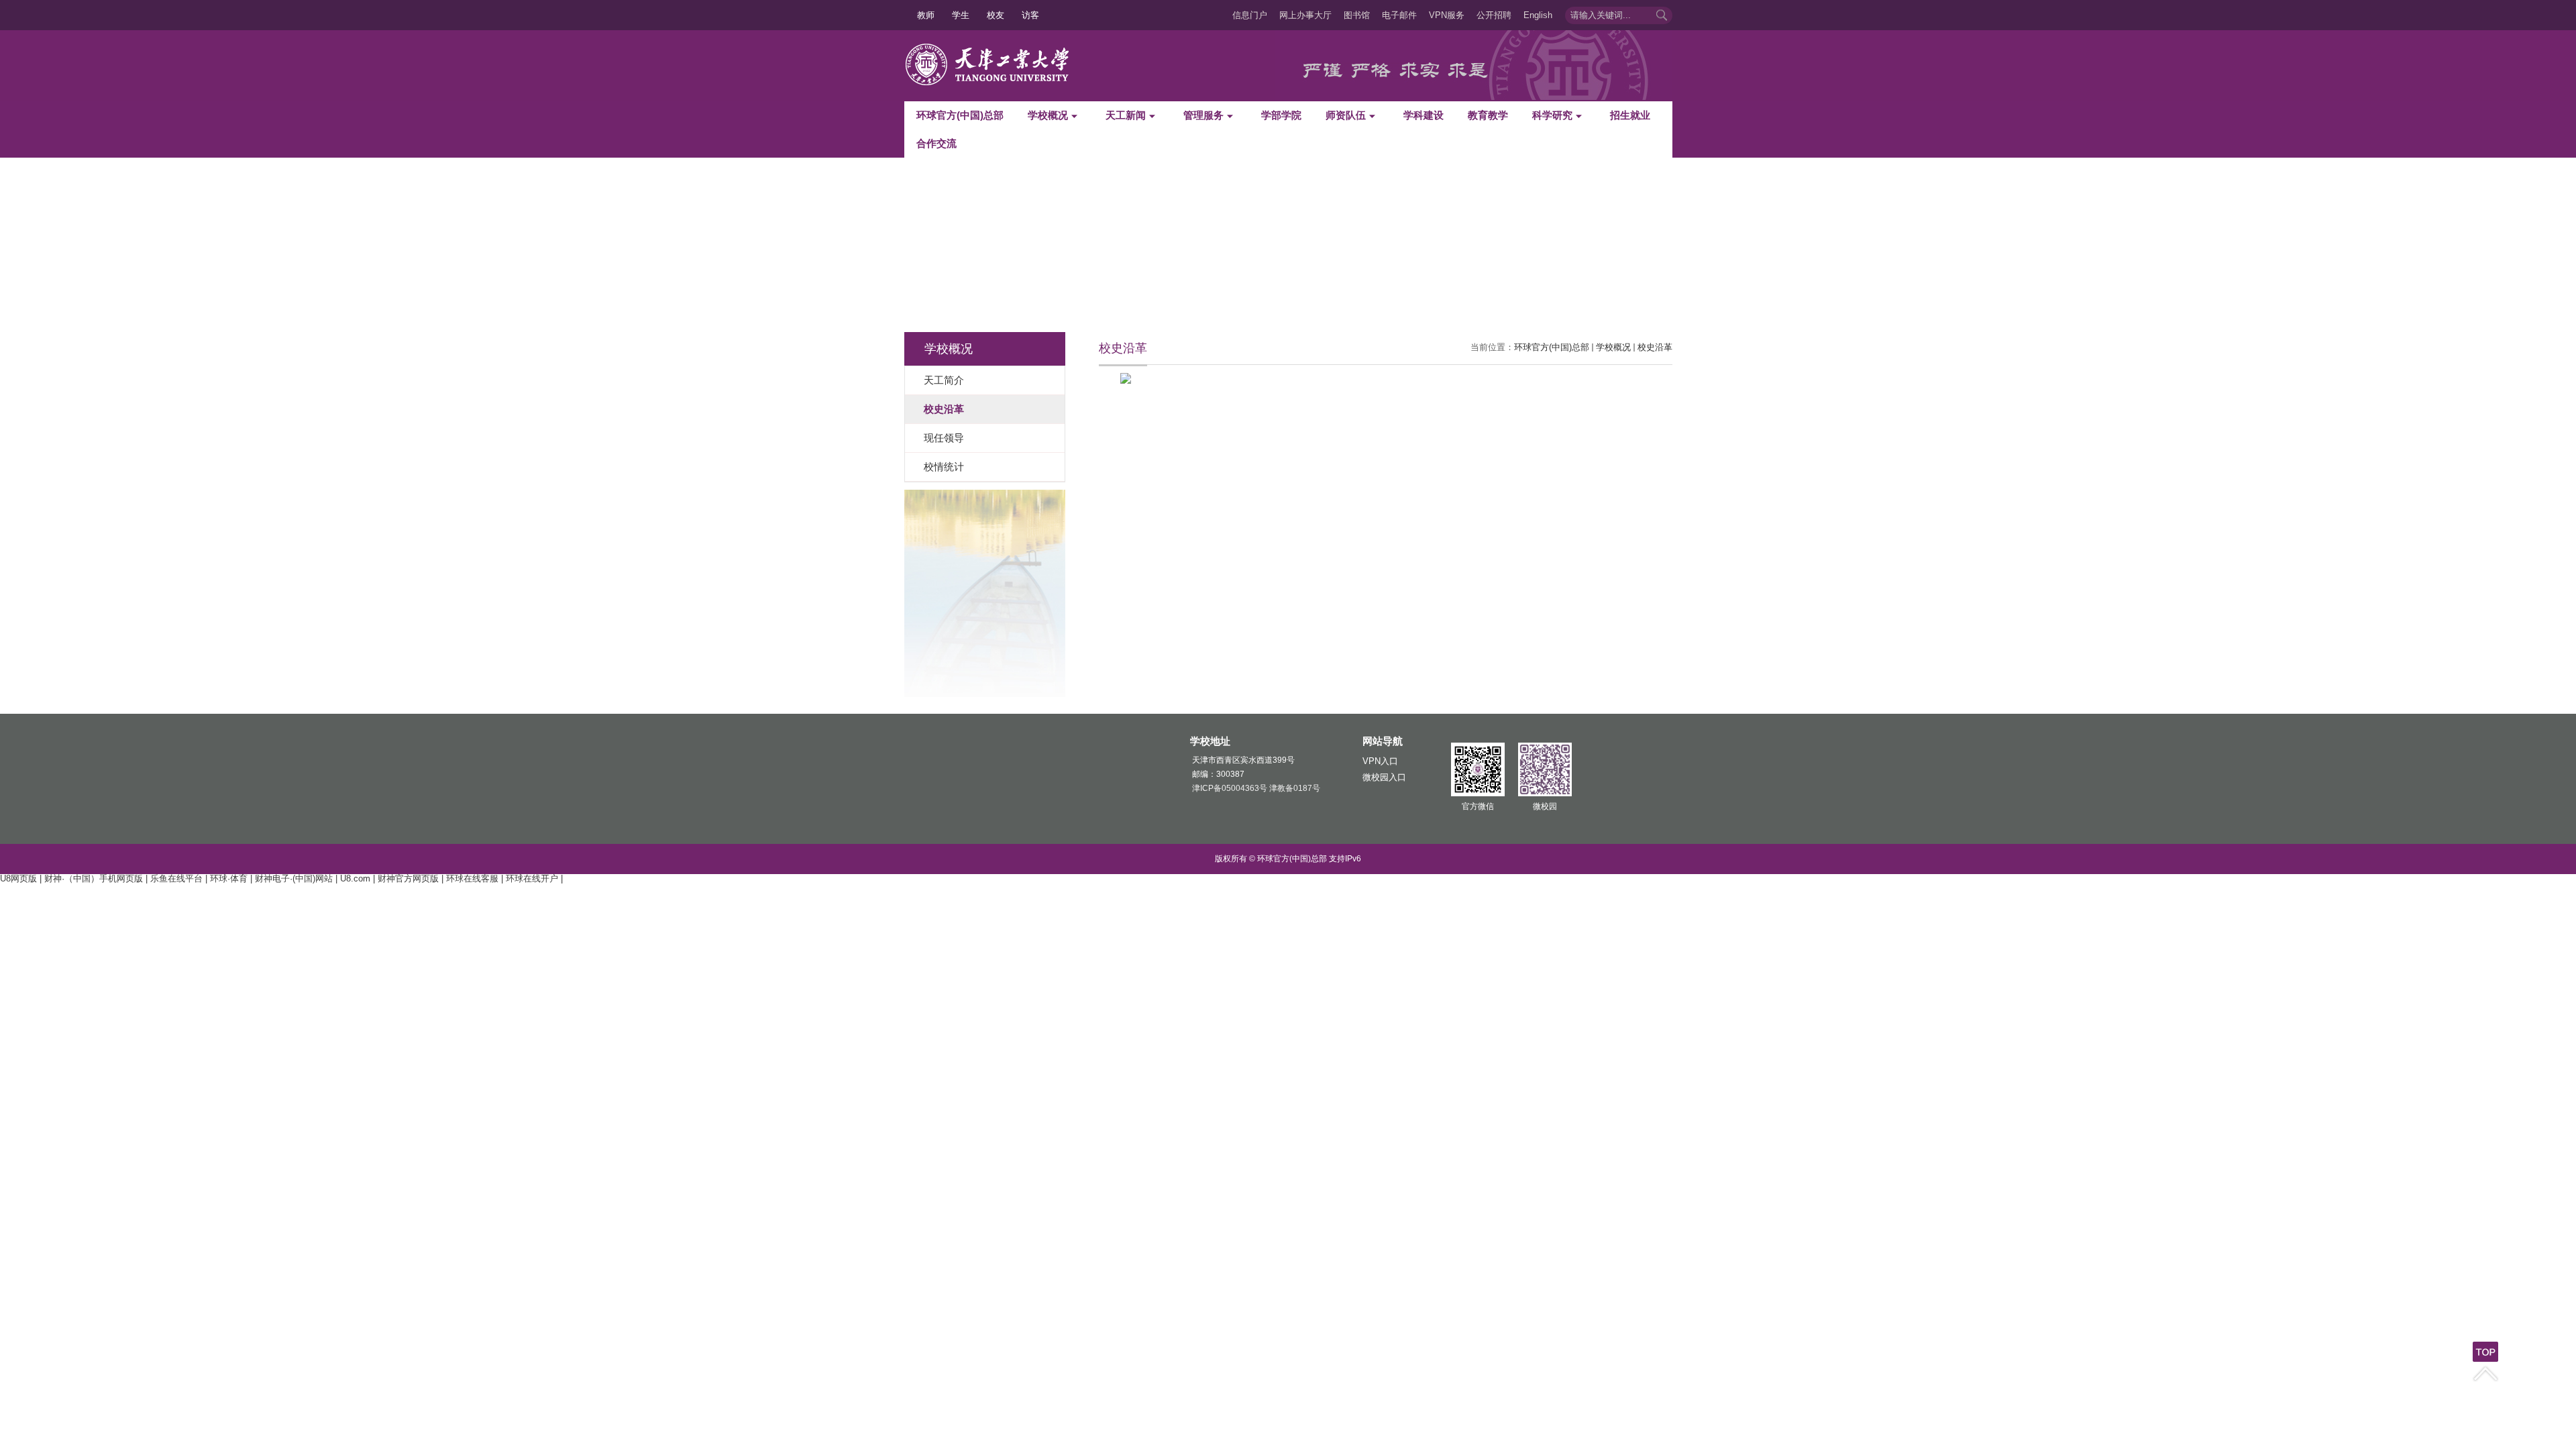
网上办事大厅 (1305, 15)
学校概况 (1048, 115)
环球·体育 (229, 878)
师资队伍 (1346, 115)
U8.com (355, 878)
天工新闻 (1126, 115)
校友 (996, 15)
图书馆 (1357, 15)
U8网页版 (18, 878)
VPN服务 (1447, 15)
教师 (926, 15)
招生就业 (1630, 115)
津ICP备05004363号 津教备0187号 (1256, 788)
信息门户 (1250, 15)
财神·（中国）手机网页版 (94, 878)
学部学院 (1281, 115)
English (1538, 15)
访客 (1030, 15)
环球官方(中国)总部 (960, 115)
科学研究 (1552, 115)
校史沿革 (1655, 347)
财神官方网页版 (408, 878)
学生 (961, 15)
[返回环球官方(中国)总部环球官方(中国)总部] (993, 47)
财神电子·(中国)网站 (294, 878)
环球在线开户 (532, 878)
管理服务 (1203, 115)
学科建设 (1424, 115)
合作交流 (936, 143)
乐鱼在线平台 (176, 878)
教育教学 (1488, 115)
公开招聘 (1494, 15)
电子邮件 (1399, 15)
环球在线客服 (472, 878)
